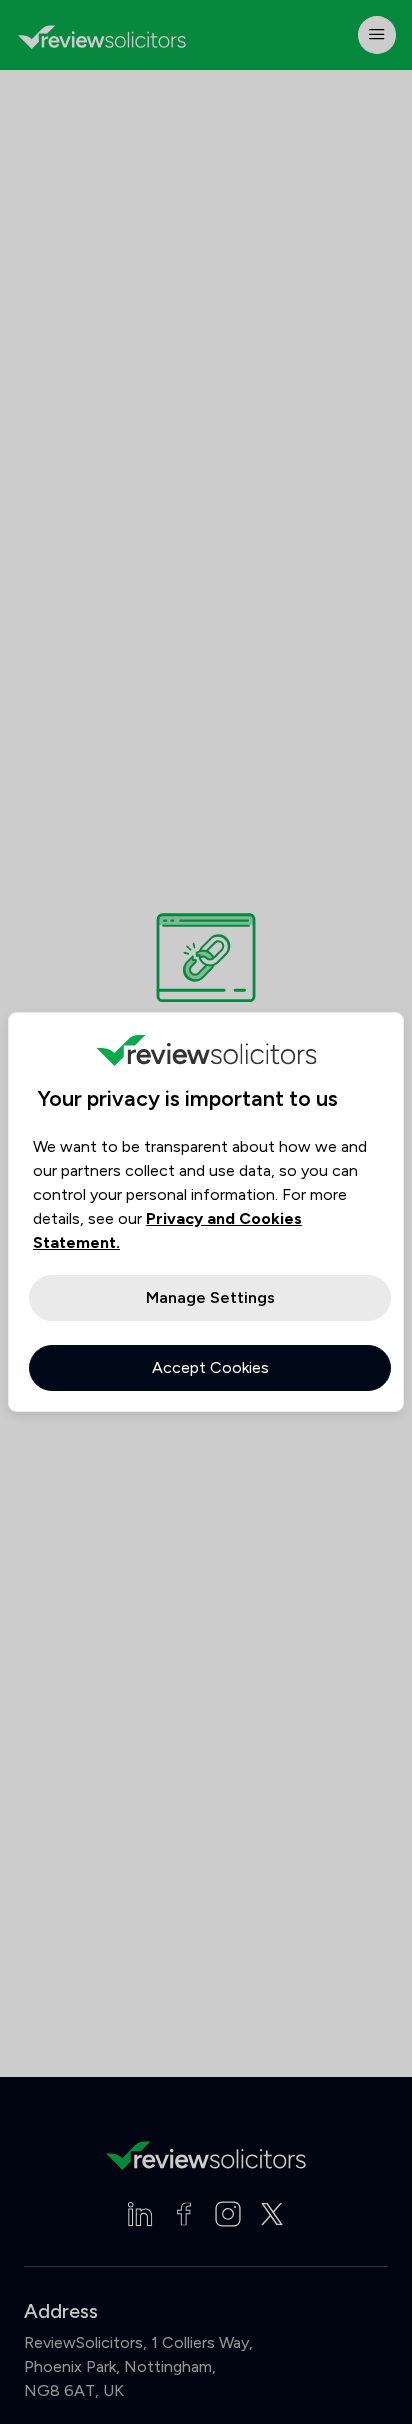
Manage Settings (210, 1297)
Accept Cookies (210, 1367)
